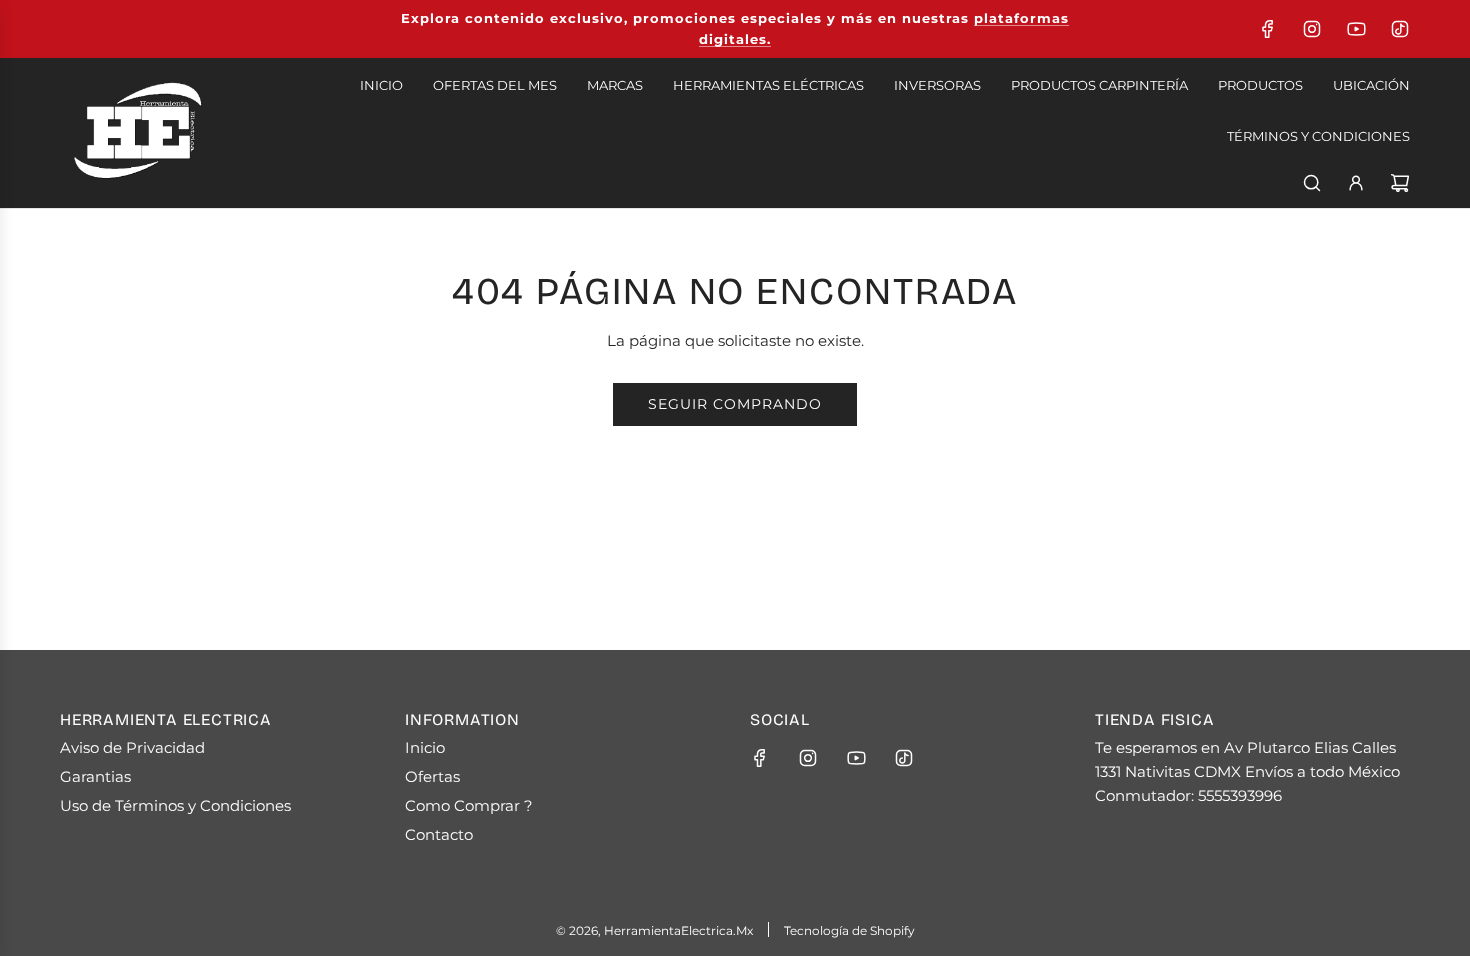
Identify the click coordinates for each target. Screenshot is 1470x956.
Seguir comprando (735, 404)
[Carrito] (1400, 183)
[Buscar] (1312, 183)
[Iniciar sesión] (1356, 183)
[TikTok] (1400, 29)
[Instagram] (1312, 29)
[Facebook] (1268, 29)
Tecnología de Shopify (849, 930)
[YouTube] (1356, 29)
